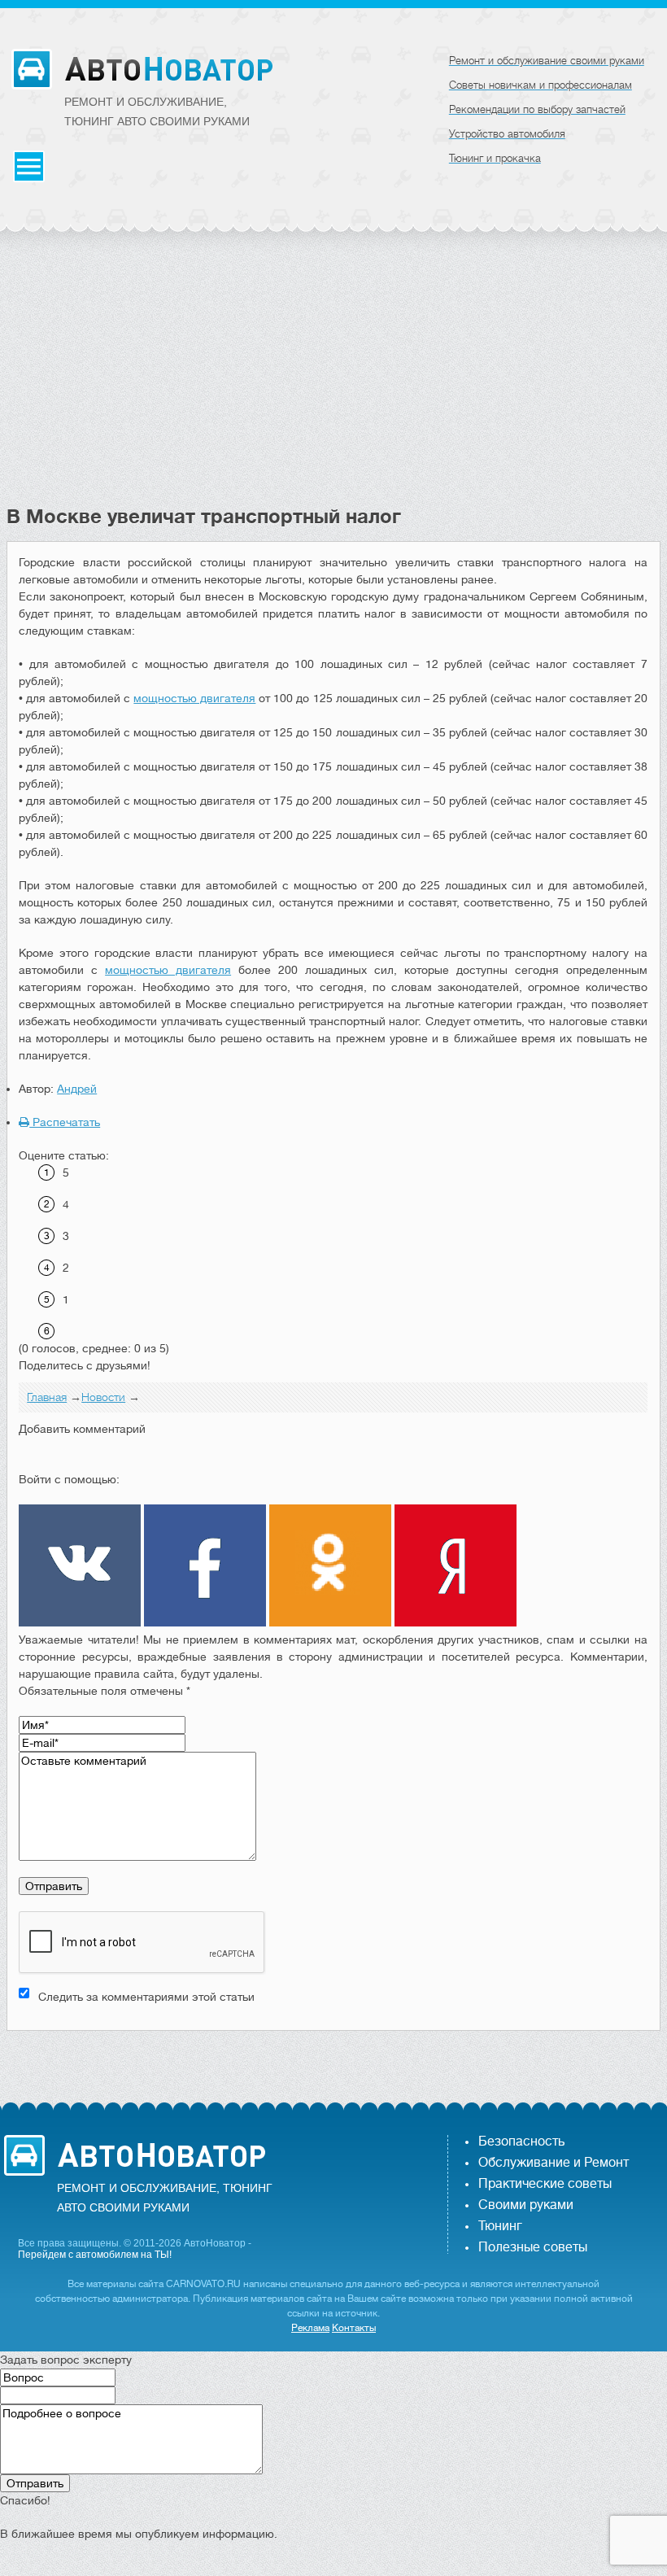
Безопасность (521, 2142)
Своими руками (526, 2205)
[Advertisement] (333, 382)
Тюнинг (500, 2226)
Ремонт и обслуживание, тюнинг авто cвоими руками (157, 111)
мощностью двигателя (194, 698)
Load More (333, 2056)
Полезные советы (533, 2247)
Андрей (77, 1089)
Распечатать (65, 1122)
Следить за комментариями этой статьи (146, 1997)
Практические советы (545, 2184)
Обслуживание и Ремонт (554, 2163)
